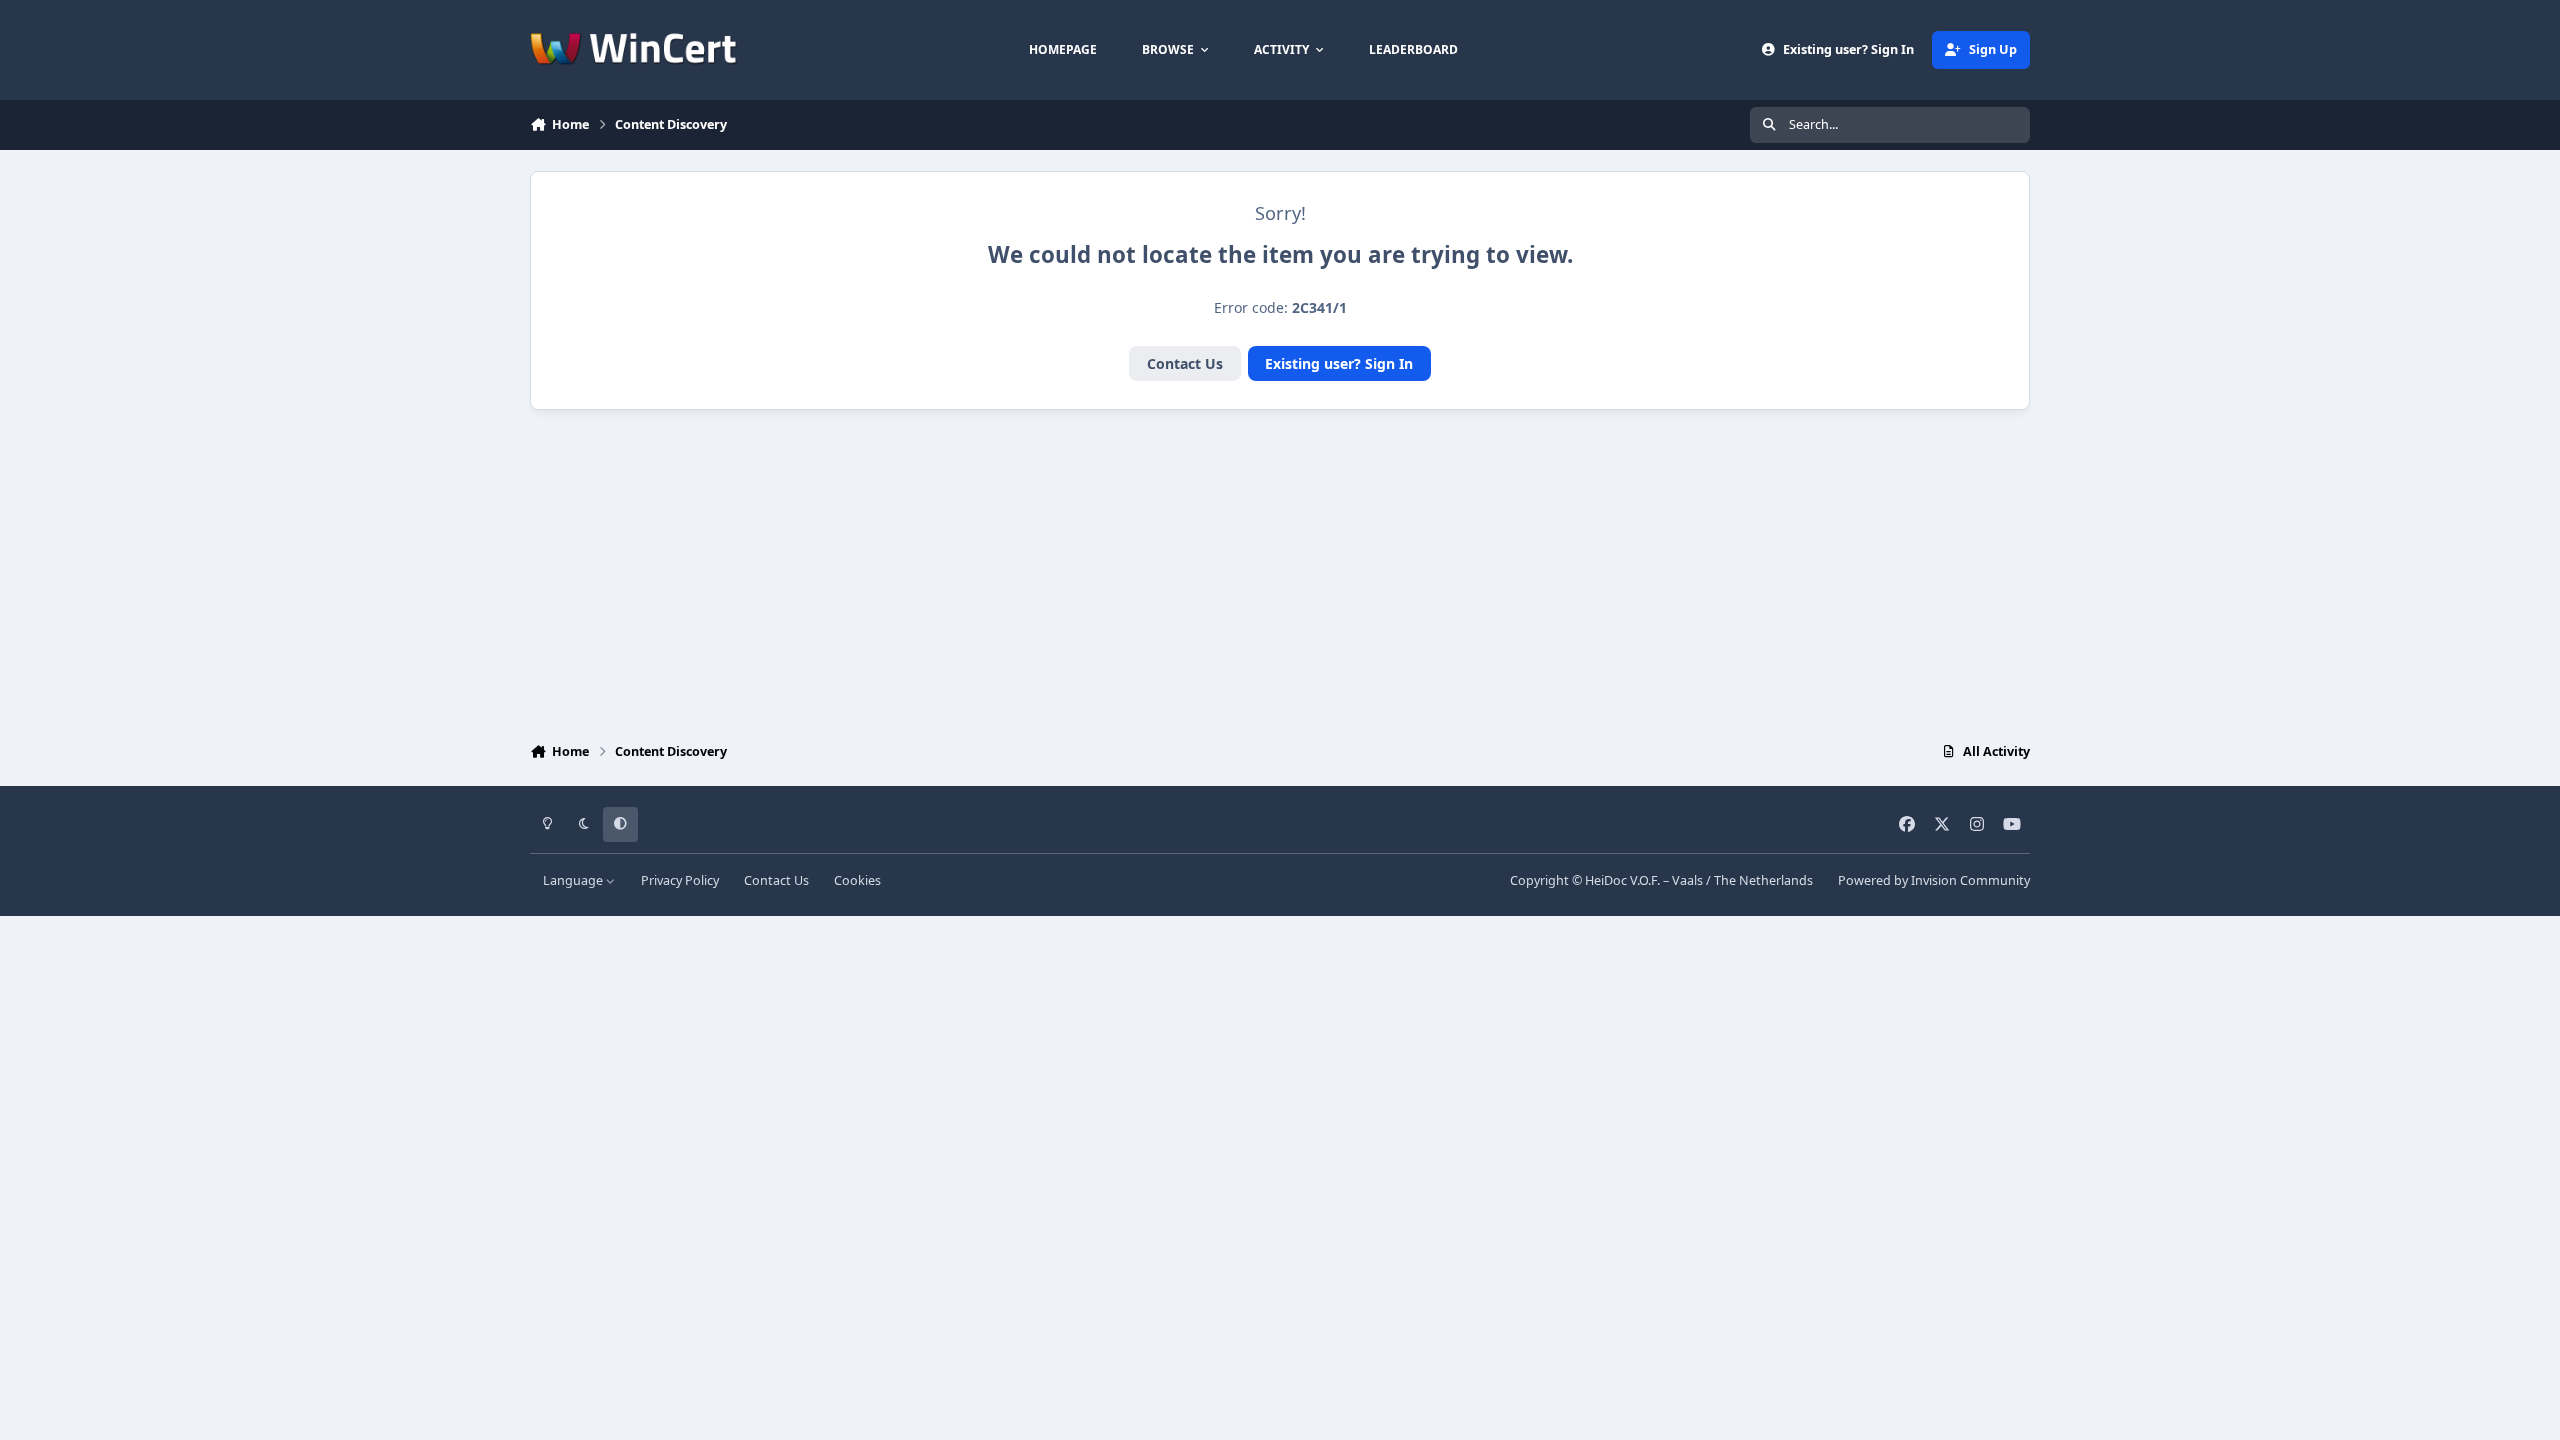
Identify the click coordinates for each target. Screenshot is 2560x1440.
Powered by (1934, 880)
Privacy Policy (680, 880)
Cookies (857, 880)
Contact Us (1185, 363)
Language (574, 880)
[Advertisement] (1280, 571)
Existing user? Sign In (1339, 363)
